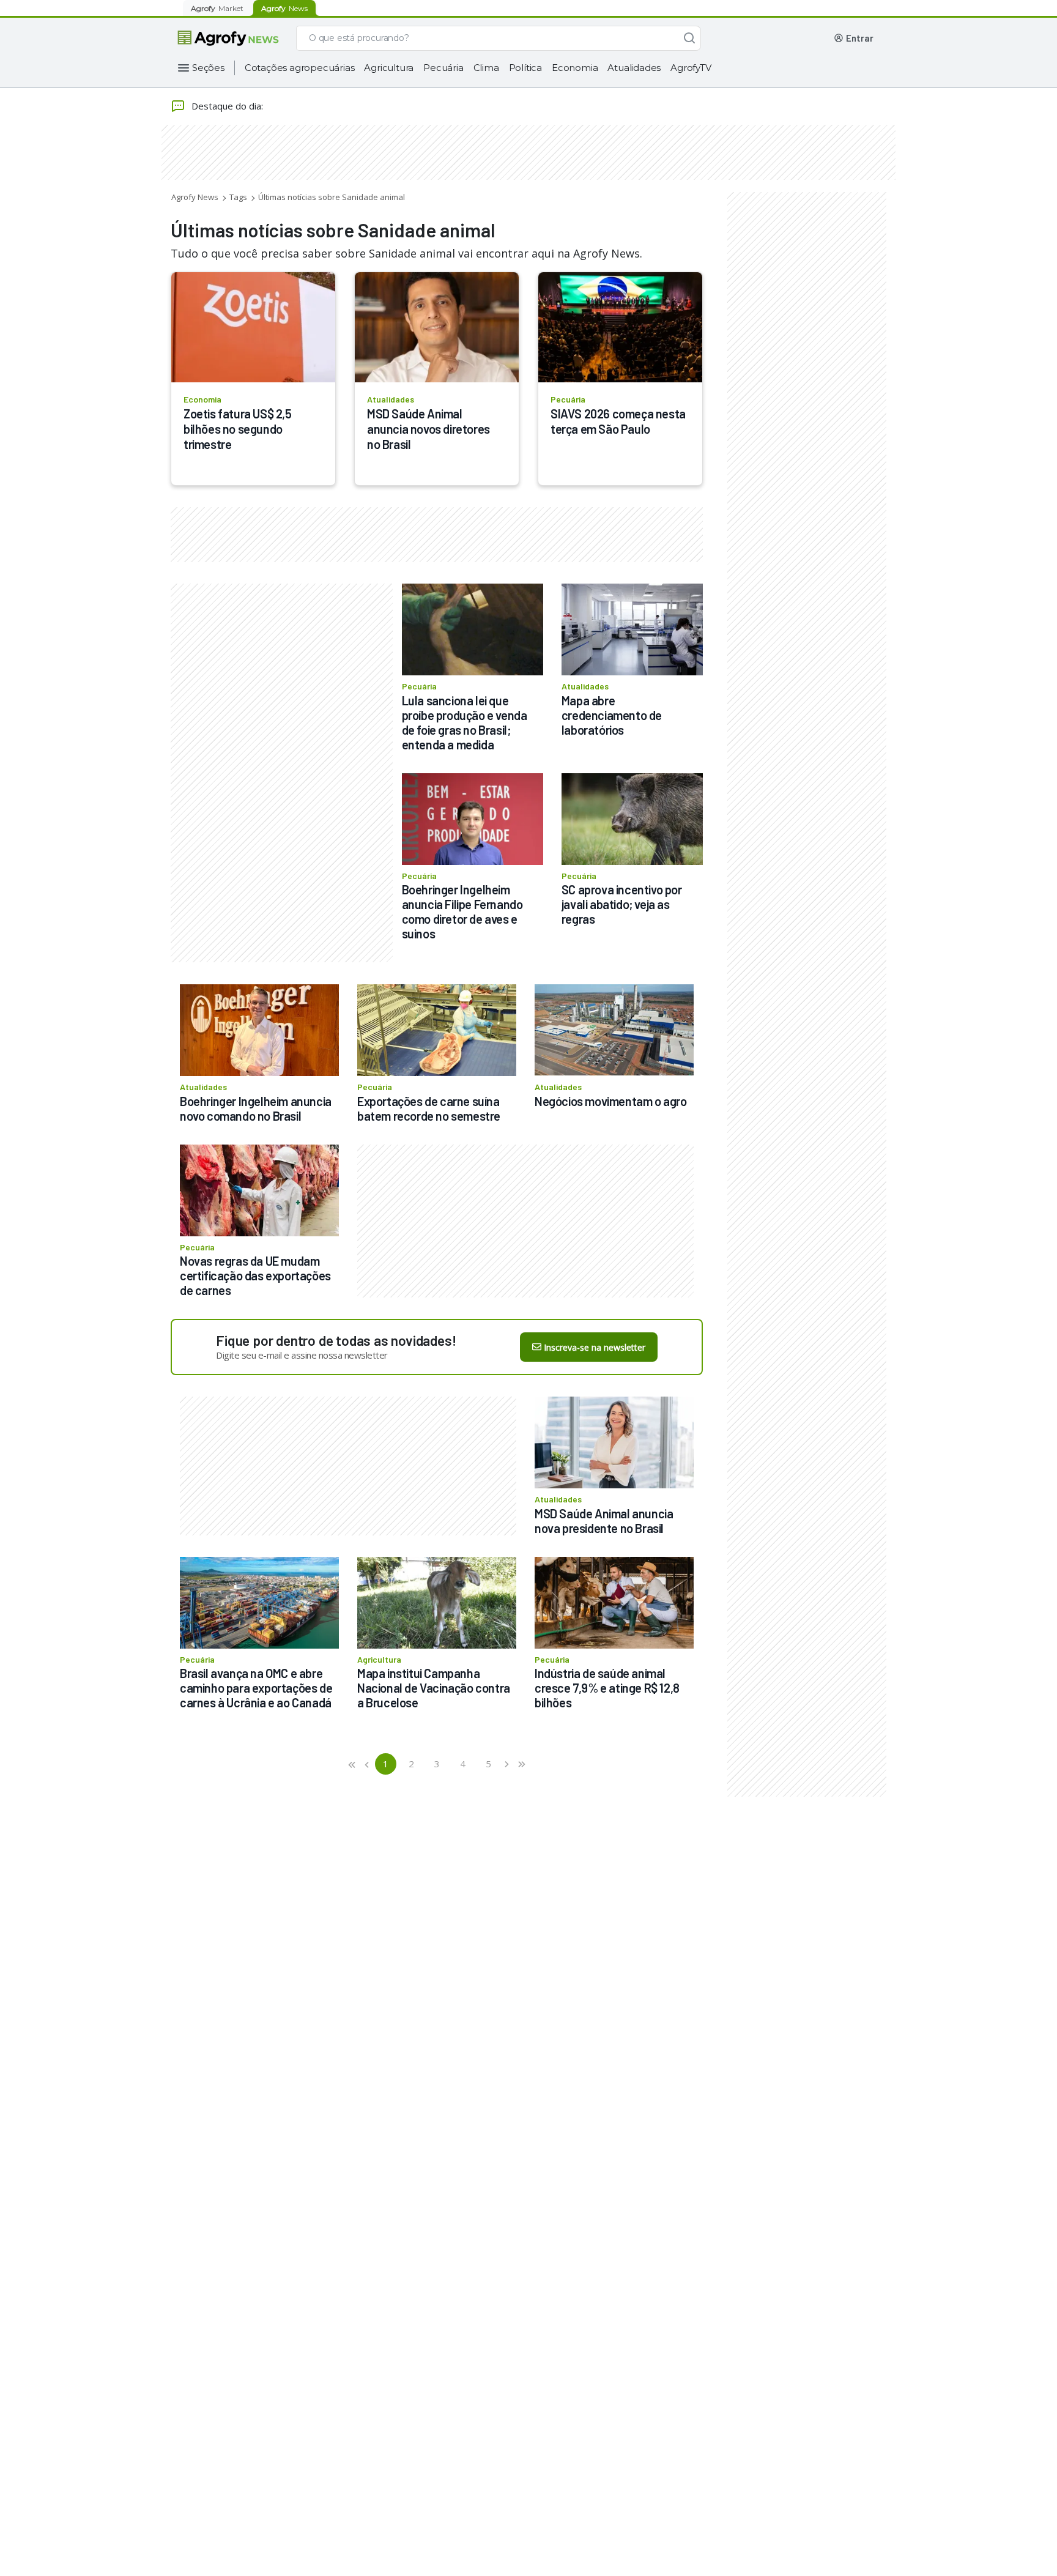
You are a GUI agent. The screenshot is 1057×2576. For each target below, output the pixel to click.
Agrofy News (195, 197)
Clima (486, 68)
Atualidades (634, 68)
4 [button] (463, 1764)
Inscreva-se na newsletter (595, 1347)
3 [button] (437, 1764)
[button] (353, 1764)
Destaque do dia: (227, 106)
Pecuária (443, 68)
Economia (575, 68)
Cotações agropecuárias (300, 68)
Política (525, 68)
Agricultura (389, 68)
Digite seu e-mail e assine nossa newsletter (302, 1355)
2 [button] (411, 1764)
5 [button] (488, 1764)
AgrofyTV (691, 68)
